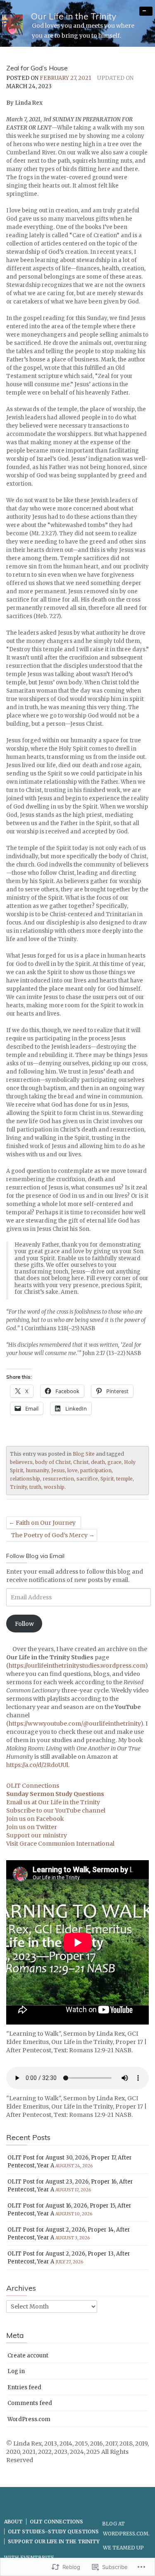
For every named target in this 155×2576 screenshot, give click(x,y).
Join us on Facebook (35, 1819)
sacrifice (87, 1479)
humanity (37, 1470)
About (13, 2522)
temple (124, 1479)
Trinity (18, 1487)
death (98, 1462)
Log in (16, 2371)
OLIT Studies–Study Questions (53, 2531)
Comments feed (30, 2403)
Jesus (58, 1470)
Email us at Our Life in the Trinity (53, 1802)
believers (21, 1462)
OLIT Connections (33, 1786)
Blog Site (84, 1454)
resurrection (58, 1479)
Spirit (107, 1479)
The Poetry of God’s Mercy (49, 1535)
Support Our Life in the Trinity (54, 2541)
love (73, 1470)
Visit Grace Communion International (60, 1844)
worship (54, 1487)
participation (96, 1470)
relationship (25, 1479)
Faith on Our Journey (46, 1523)
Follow (24, 1624)
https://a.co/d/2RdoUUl (37, 1765)
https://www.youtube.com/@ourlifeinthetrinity (75, 1724)
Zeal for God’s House (37, 68)
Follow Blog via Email (35, 1556)
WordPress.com (29, 2419)
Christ (81, 1462)
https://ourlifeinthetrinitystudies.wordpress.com (77, 1666)
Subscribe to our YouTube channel (56, 1810)
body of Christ (53, 1462)
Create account (28, 2356)
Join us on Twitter (32, 1827)
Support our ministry (37, 1835)
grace (114, 1462)
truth (35, 1487)
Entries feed (24, 2387)
